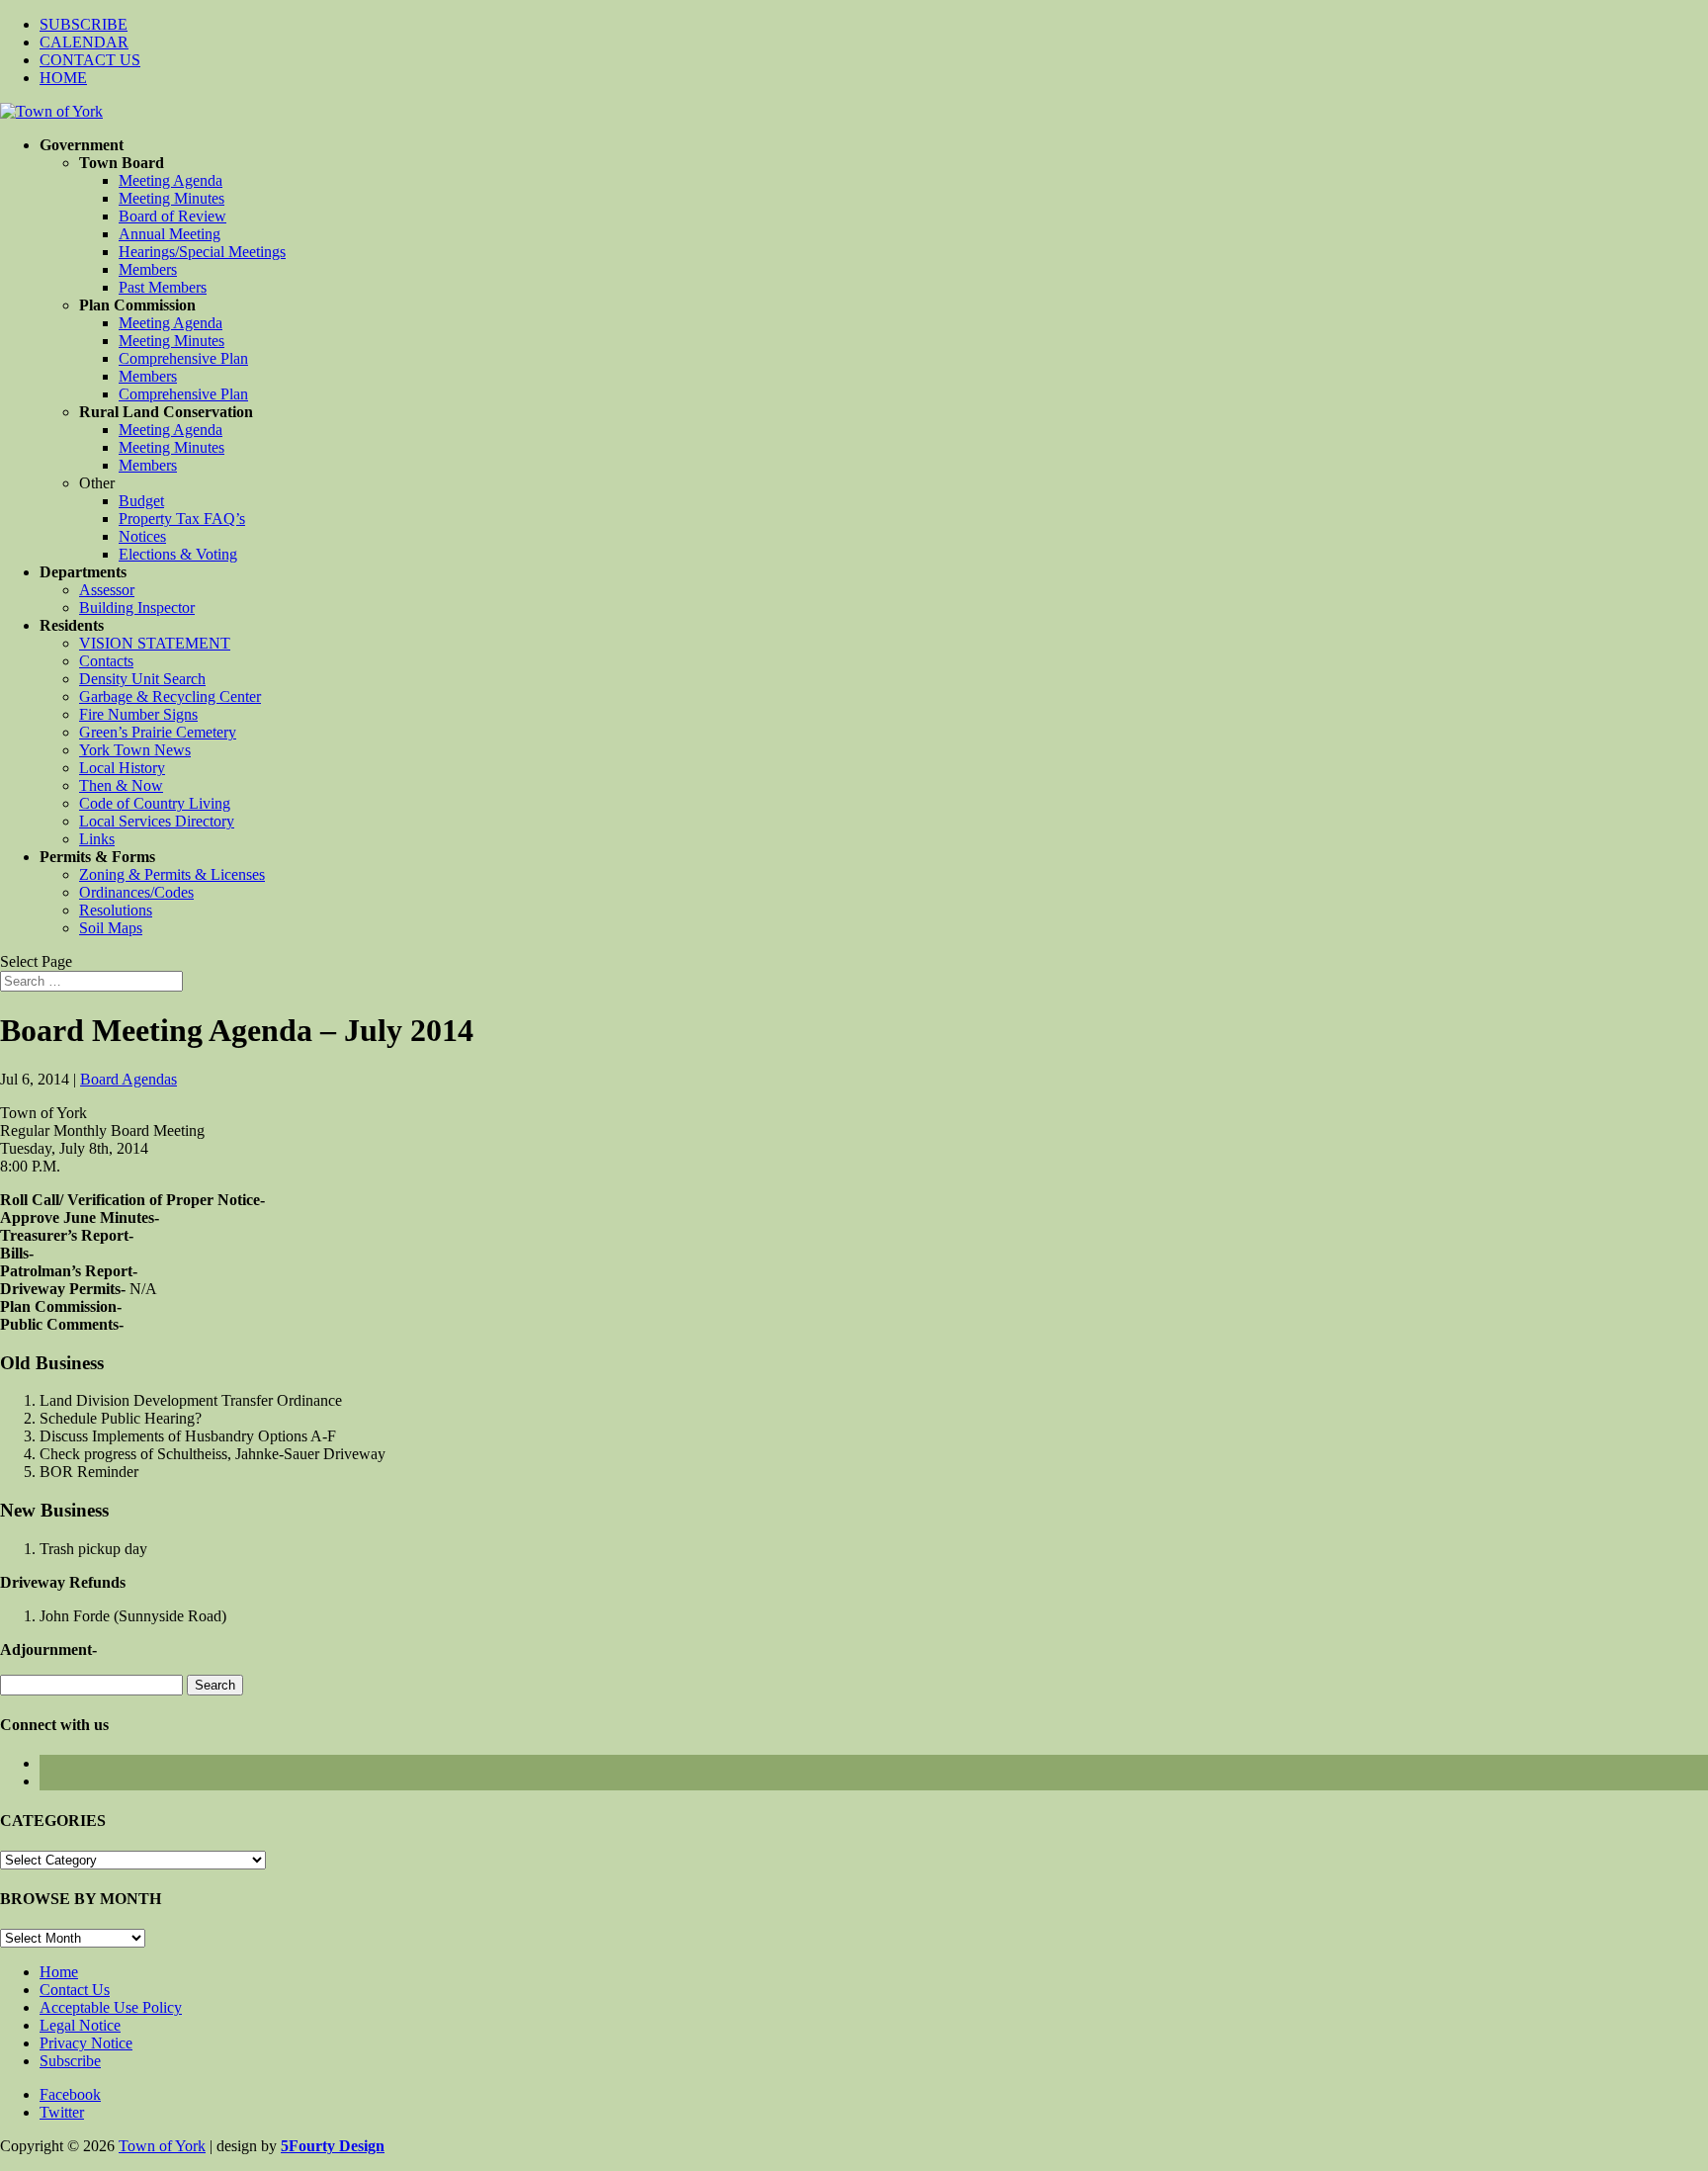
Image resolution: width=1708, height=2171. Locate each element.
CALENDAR (84, 42)
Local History (122, 768)
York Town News (135, 750)
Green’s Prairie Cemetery (158, 732)
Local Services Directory (157, 821)
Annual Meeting (170, 234)
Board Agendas (128, 1079)
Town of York (162, 2146)
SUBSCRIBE (84, 24)
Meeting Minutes (171, 198)
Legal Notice (80, 2025)
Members (148, 269)
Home (59, 1972)
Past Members (163, 287)
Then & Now (121, 785)
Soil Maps (111, 928)
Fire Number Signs (138, 714)
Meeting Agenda (171, 180)
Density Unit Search (142, 679)
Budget (141, 501)
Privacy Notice (86, 2043)
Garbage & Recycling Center (170, 696)
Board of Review (172, 216)
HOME (63, 78)
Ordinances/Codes (136, 892)
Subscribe (70, 2061)
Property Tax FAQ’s (182, 519)
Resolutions (116, 910)
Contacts (106, 661)
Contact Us (75, 1990)
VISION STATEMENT (155, 643)
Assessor (107, 590)
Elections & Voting (178, 554)
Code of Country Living (155, 803)
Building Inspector (137, 608)
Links (97, 839)
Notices (142, 536)
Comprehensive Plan (183, 358)
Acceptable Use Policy (111, 2007)
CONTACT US (90, 60)
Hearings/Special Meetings (202, 252)
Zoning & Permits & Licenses (172, 874)
